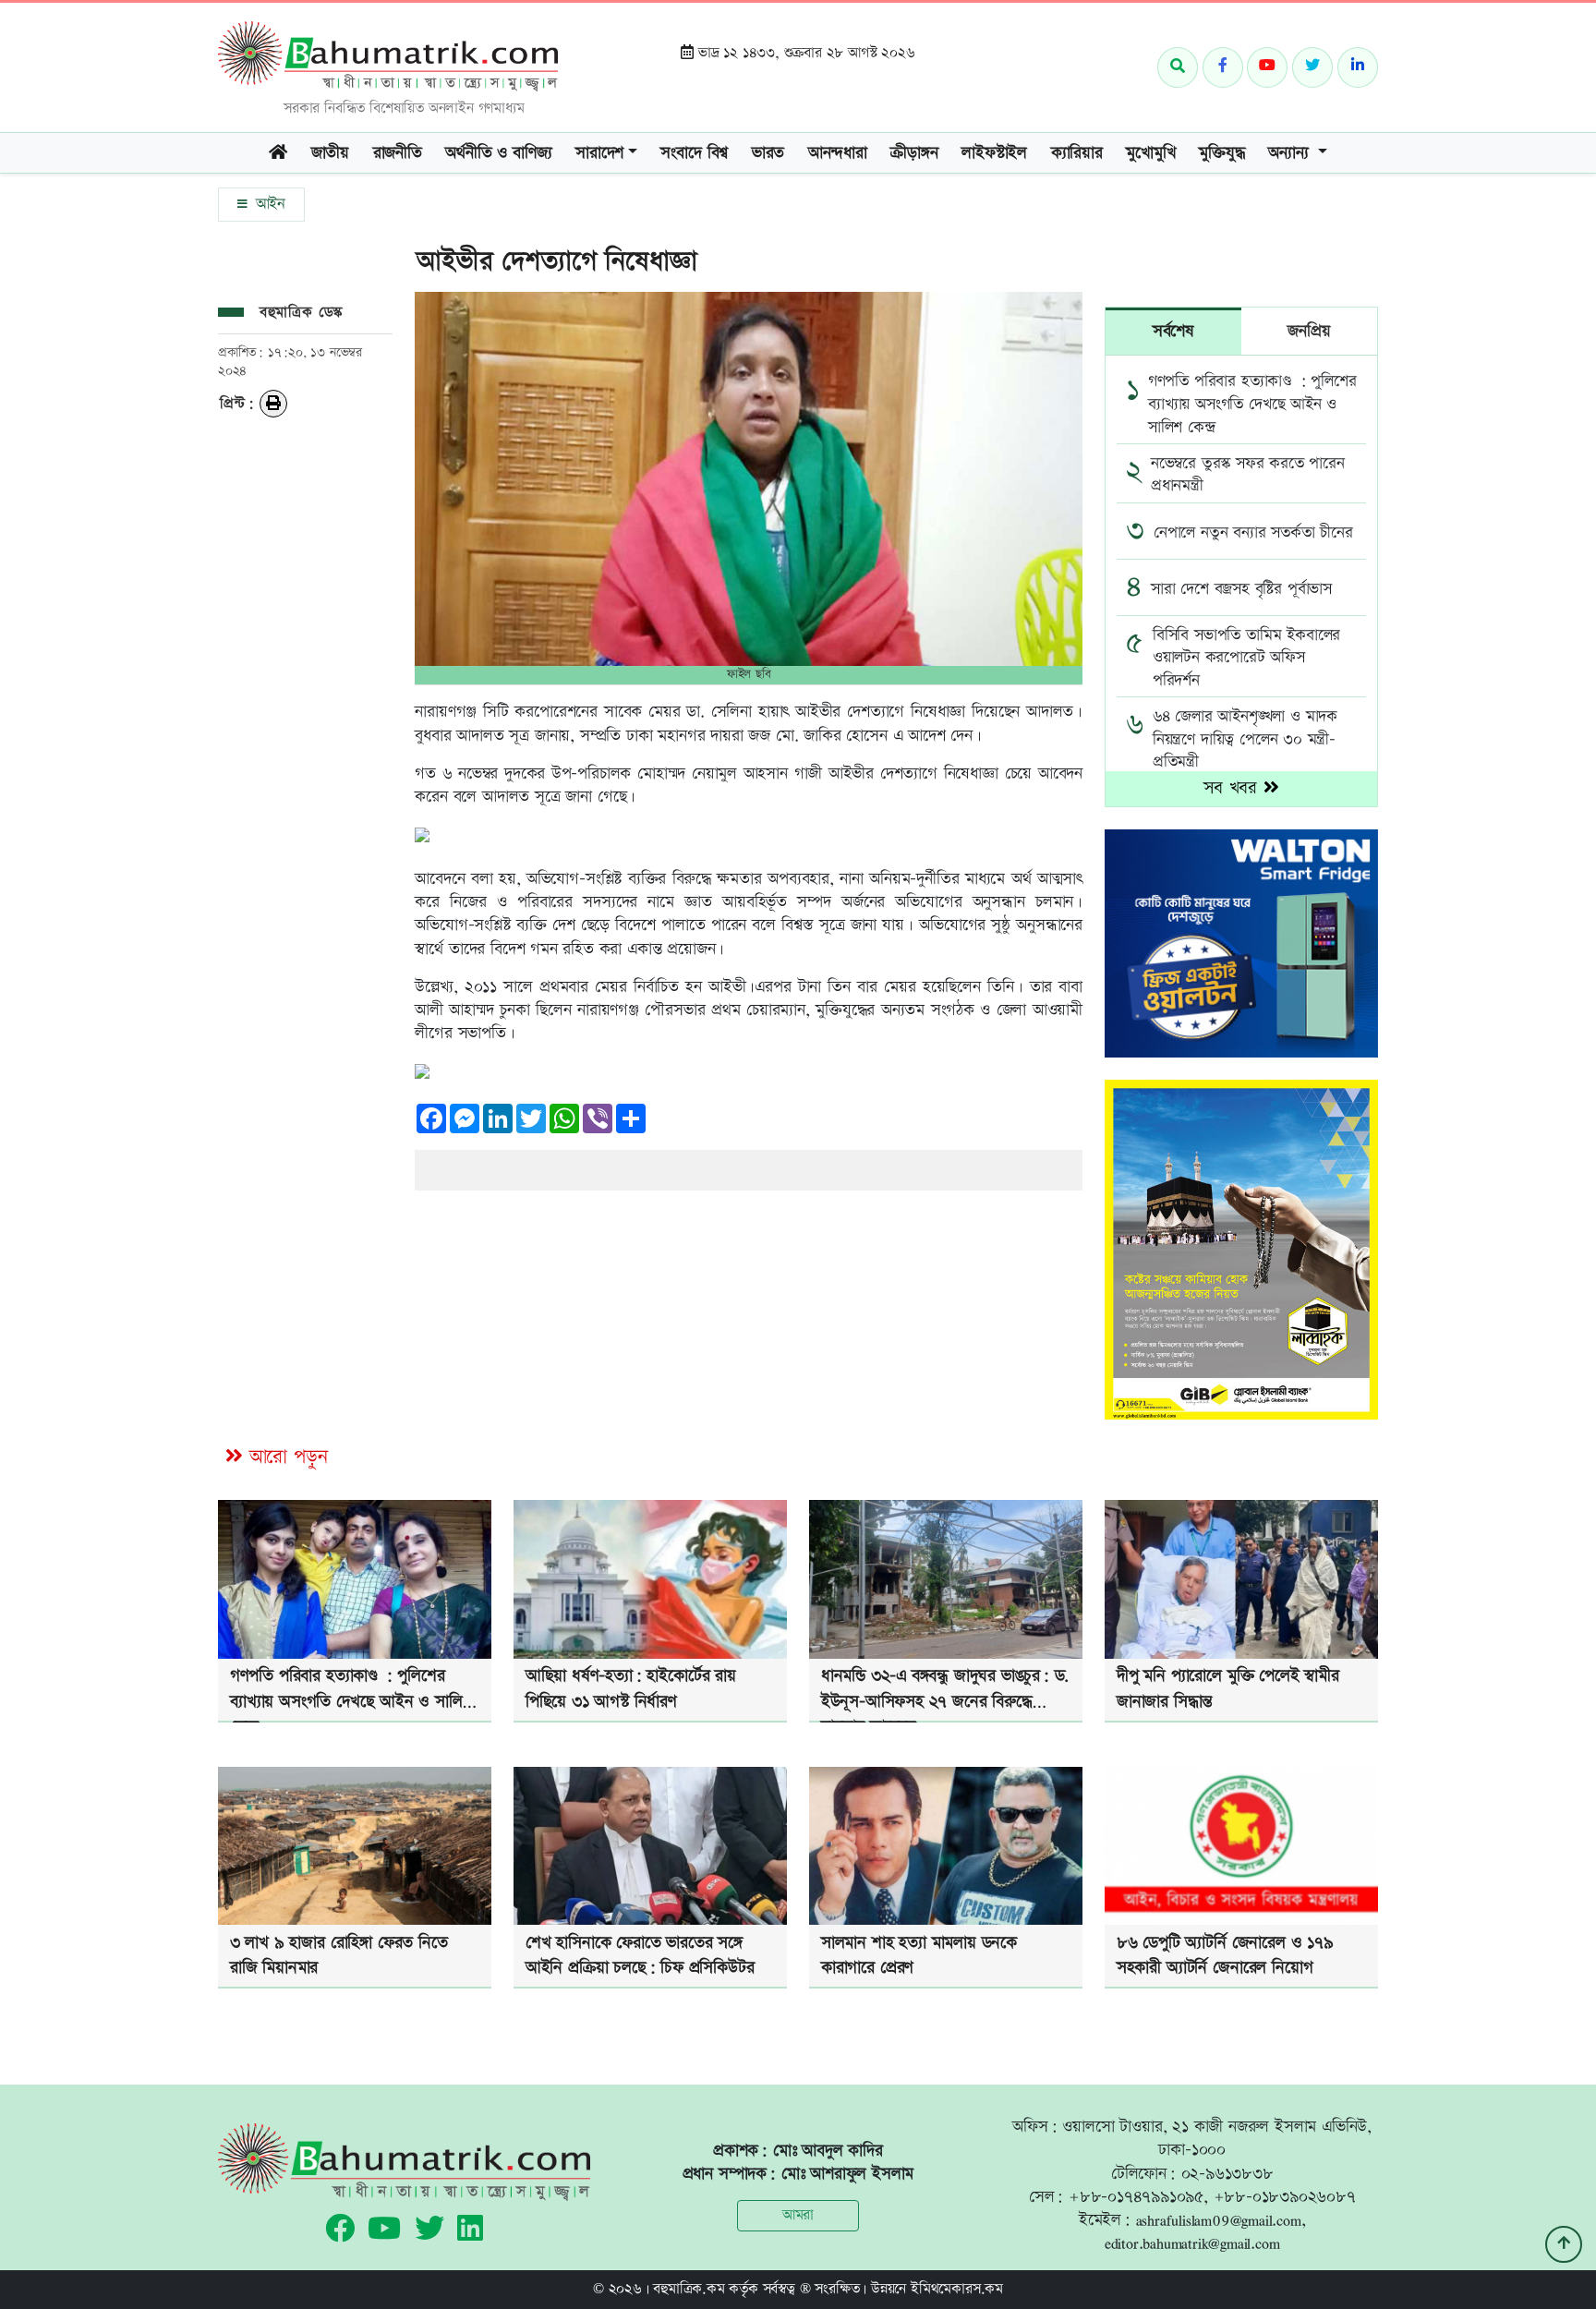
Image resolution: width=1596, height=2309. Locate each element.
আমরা (798, 2215)
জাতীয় (330, 153)
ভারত (768, 153)
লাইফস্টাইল (994, 153)
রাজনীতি (398, 153)
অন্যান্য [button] (1291, 153)
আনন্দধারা (838, 153)
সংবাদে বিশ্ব (694, 153)
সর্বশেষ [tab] (1173, 331)
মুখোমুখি (1150, 153)
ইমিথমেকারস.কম (957, 2289)
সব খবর (1233, 788)
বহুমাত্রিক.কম (689, 2289)
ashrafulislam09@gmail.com (1219, 2220)
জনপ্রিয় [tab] (1309, 331)
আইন (268, 204)
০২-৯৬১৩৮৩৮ (1227, 2174)
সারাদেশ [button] (599, 153)
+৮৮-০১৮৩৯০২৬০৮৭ (1285, 2197)
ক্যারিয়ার (1077, 153)
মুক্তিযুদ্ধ (1221, 153)
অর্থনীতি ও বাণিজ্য (498, 153)
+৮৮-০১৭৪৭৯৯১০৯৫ (1136, 2197)
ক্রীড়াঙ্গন (914, 153)
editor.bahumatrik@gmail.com (1192, 2243)
